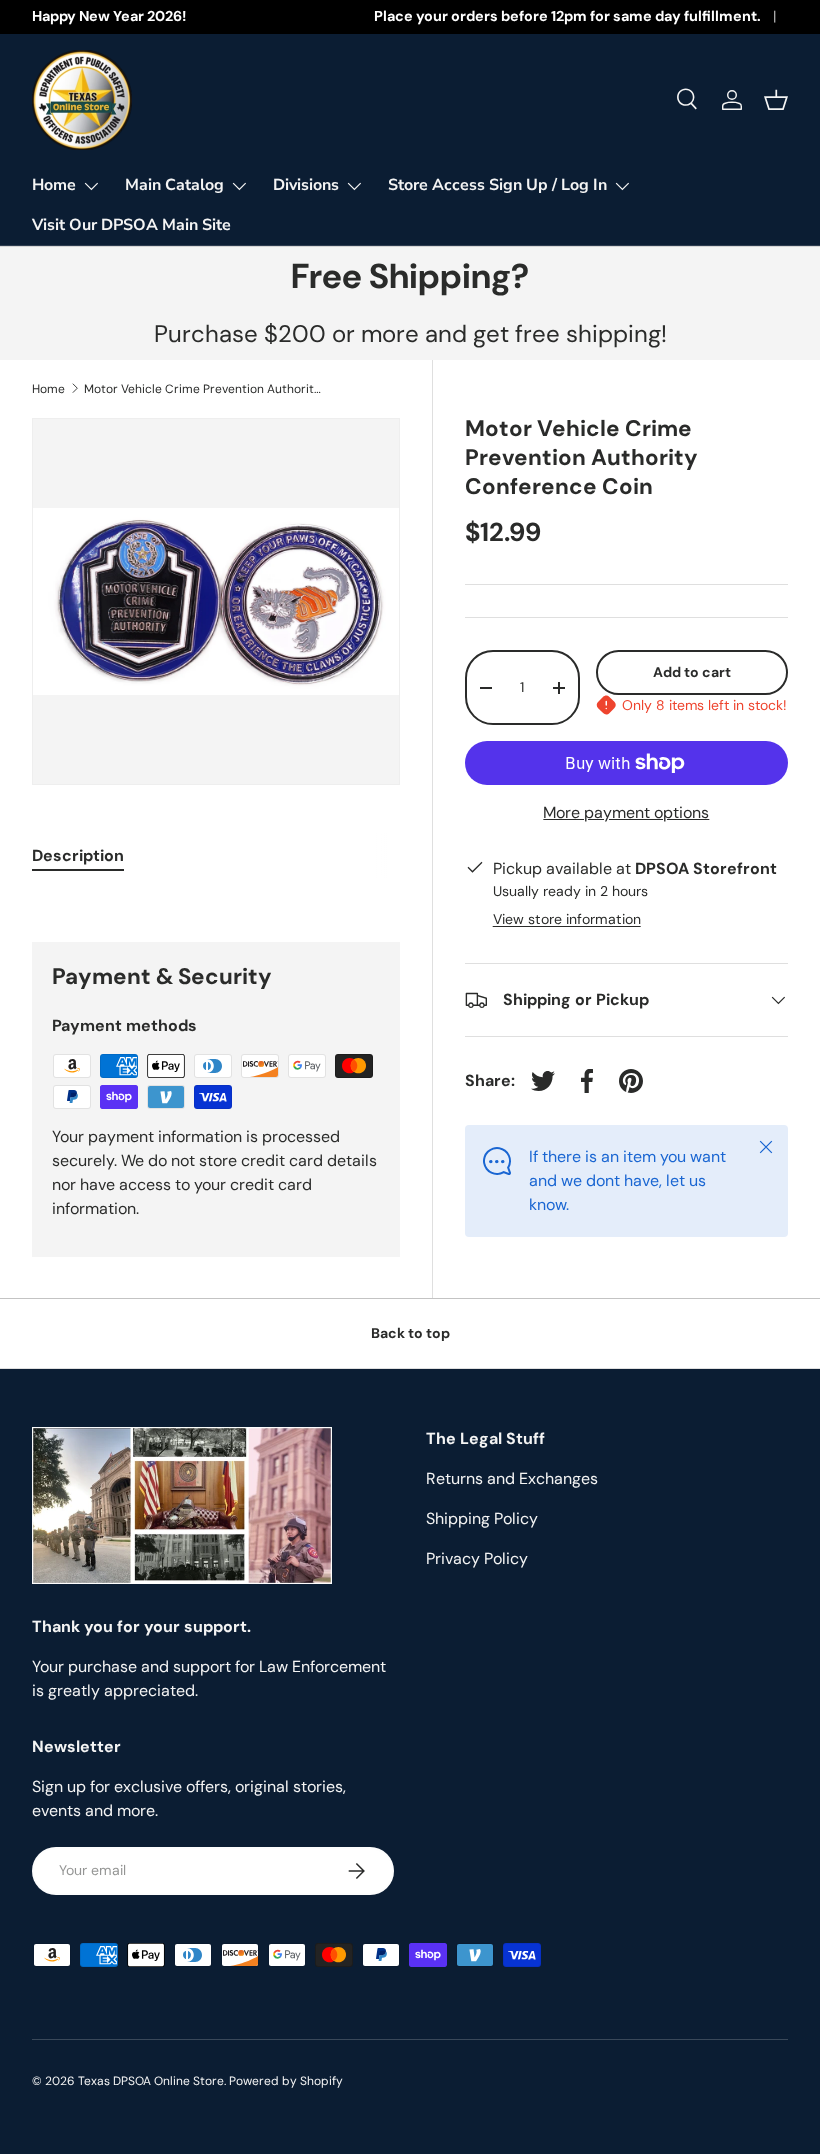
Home (48, 389)
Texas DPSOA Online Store (151, 2081)
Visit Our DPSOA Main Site (131, 225)
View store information (567, 919)
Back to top (410, 1333)
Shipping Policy (482, 1518)
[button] (776, 100)
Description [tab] (78, 855)
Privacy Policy (477, 1558)
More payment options (626, 812)
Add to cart (692, 672)
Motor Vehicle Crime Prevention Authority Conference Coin (204, 389)
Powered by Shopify (286, 2081)
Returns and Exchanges (512, 1478)
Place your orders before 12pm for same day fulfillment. (567, 16)
